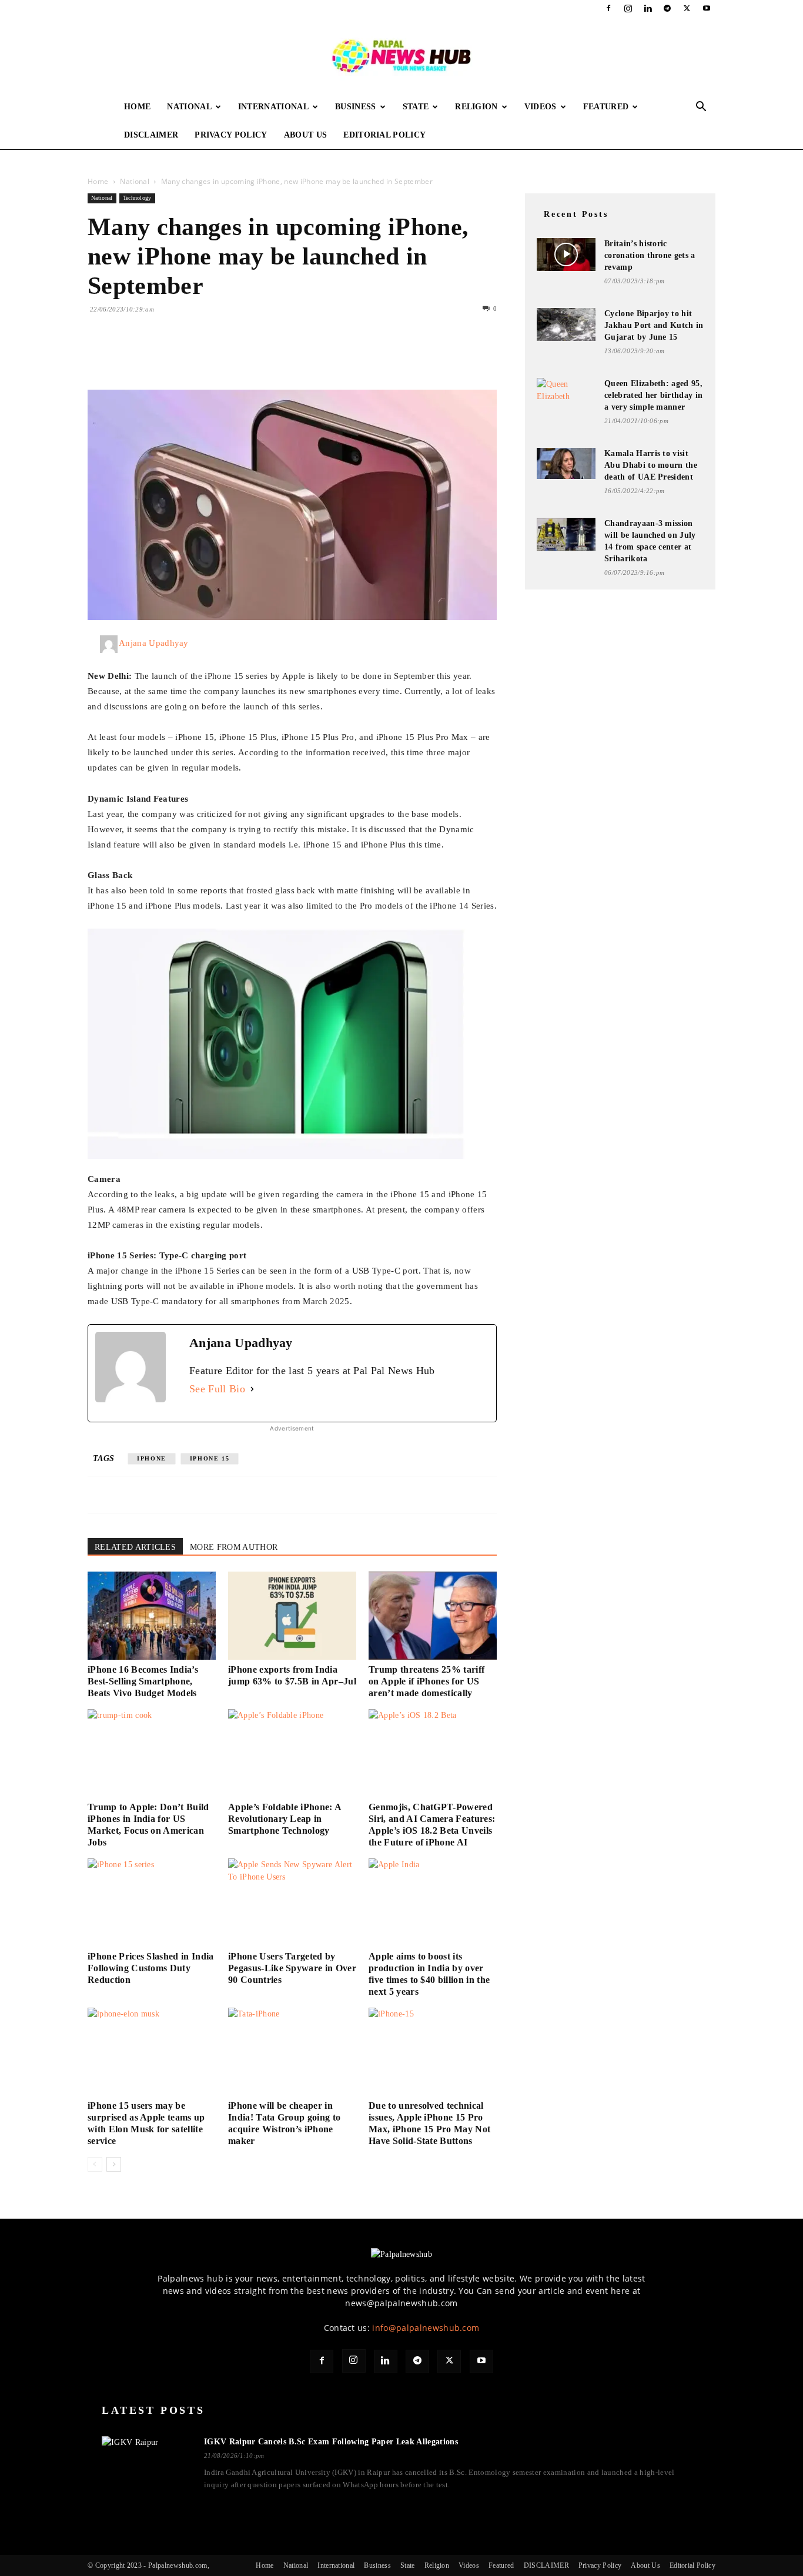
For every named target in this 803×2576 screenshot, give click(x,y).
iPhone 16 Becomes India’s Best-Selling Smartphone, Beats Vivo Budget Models (143, 1681)
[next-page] (114, 2164)
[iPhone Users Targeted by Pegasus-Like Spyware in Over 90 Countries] (292, 1902)
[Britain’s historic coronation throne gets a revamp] (566, 254)
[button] (701, 108)
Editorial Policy (384, 135)
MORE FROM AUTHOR (234, 1547)
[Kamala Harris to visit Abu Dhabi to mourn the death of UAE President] (566, 463)
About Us (306, 135)
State (416, 107)
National (189, 107)
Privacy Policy (231, 135)
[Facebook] (608, 8)
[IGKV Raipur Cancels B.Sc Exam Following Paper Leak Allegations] (146, 2464)
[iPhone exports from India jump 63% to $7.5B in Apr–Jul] (292, 1616)
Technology (137, 198)
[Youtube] (707, 8)
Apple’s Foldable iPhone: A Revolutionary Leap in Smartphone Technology (285, 1819)
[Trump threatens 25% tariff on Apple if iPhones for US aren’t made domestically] (433, 1616)
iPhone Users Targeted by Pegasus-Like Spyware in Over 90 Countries (292, 1968)
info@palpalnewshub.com (426, 2328)
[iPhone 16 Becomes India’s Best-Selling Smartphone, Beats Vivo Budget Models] (152, 1616)
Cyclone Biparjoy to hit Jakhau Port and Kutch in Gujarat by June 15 (654, 325)
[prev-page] (95, 2164)
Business (356, 107)
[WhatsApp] (180, 356)
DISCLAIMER (151, 135)
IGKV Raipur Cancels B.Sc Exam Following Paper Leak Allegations (331, 2442)
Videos (541, 107)
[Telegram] (667, 8)
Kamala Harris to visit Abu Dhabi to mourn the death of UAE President (651, 465)
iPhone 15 (210, 1458)
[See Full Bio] (252, 1389)
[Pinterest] (153, 356)
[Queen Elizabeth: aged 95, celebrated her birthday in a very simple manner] (566, 393)
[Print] (235, 356)
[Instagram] (628, 8)
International (273, 107)
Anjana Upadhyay (154, 643)
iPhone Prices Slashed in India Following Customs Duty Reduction (151, 1968)
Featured (606, 107)
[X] (687, 8)
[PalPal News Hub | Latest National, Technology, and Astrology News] (401, 55)
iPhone (152, 1458)
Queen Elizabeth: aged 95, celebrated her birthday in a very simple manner (653, 395)
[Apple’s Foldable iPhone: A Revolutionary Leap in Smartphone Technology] (292, 1753)
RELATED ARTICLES (135, 1547)
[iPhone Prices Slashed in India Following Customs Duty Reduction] (152, 1902)
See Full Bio (217, 1389)
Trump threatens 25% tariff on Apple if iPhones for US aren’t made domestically (426, 1681)
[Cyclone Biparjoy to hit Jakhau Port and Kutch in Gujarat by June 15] (566, 324)
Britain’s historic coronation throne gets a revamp (650, 255)
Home (137, 107)
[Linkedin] (648, 8)
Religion (476, 107)
